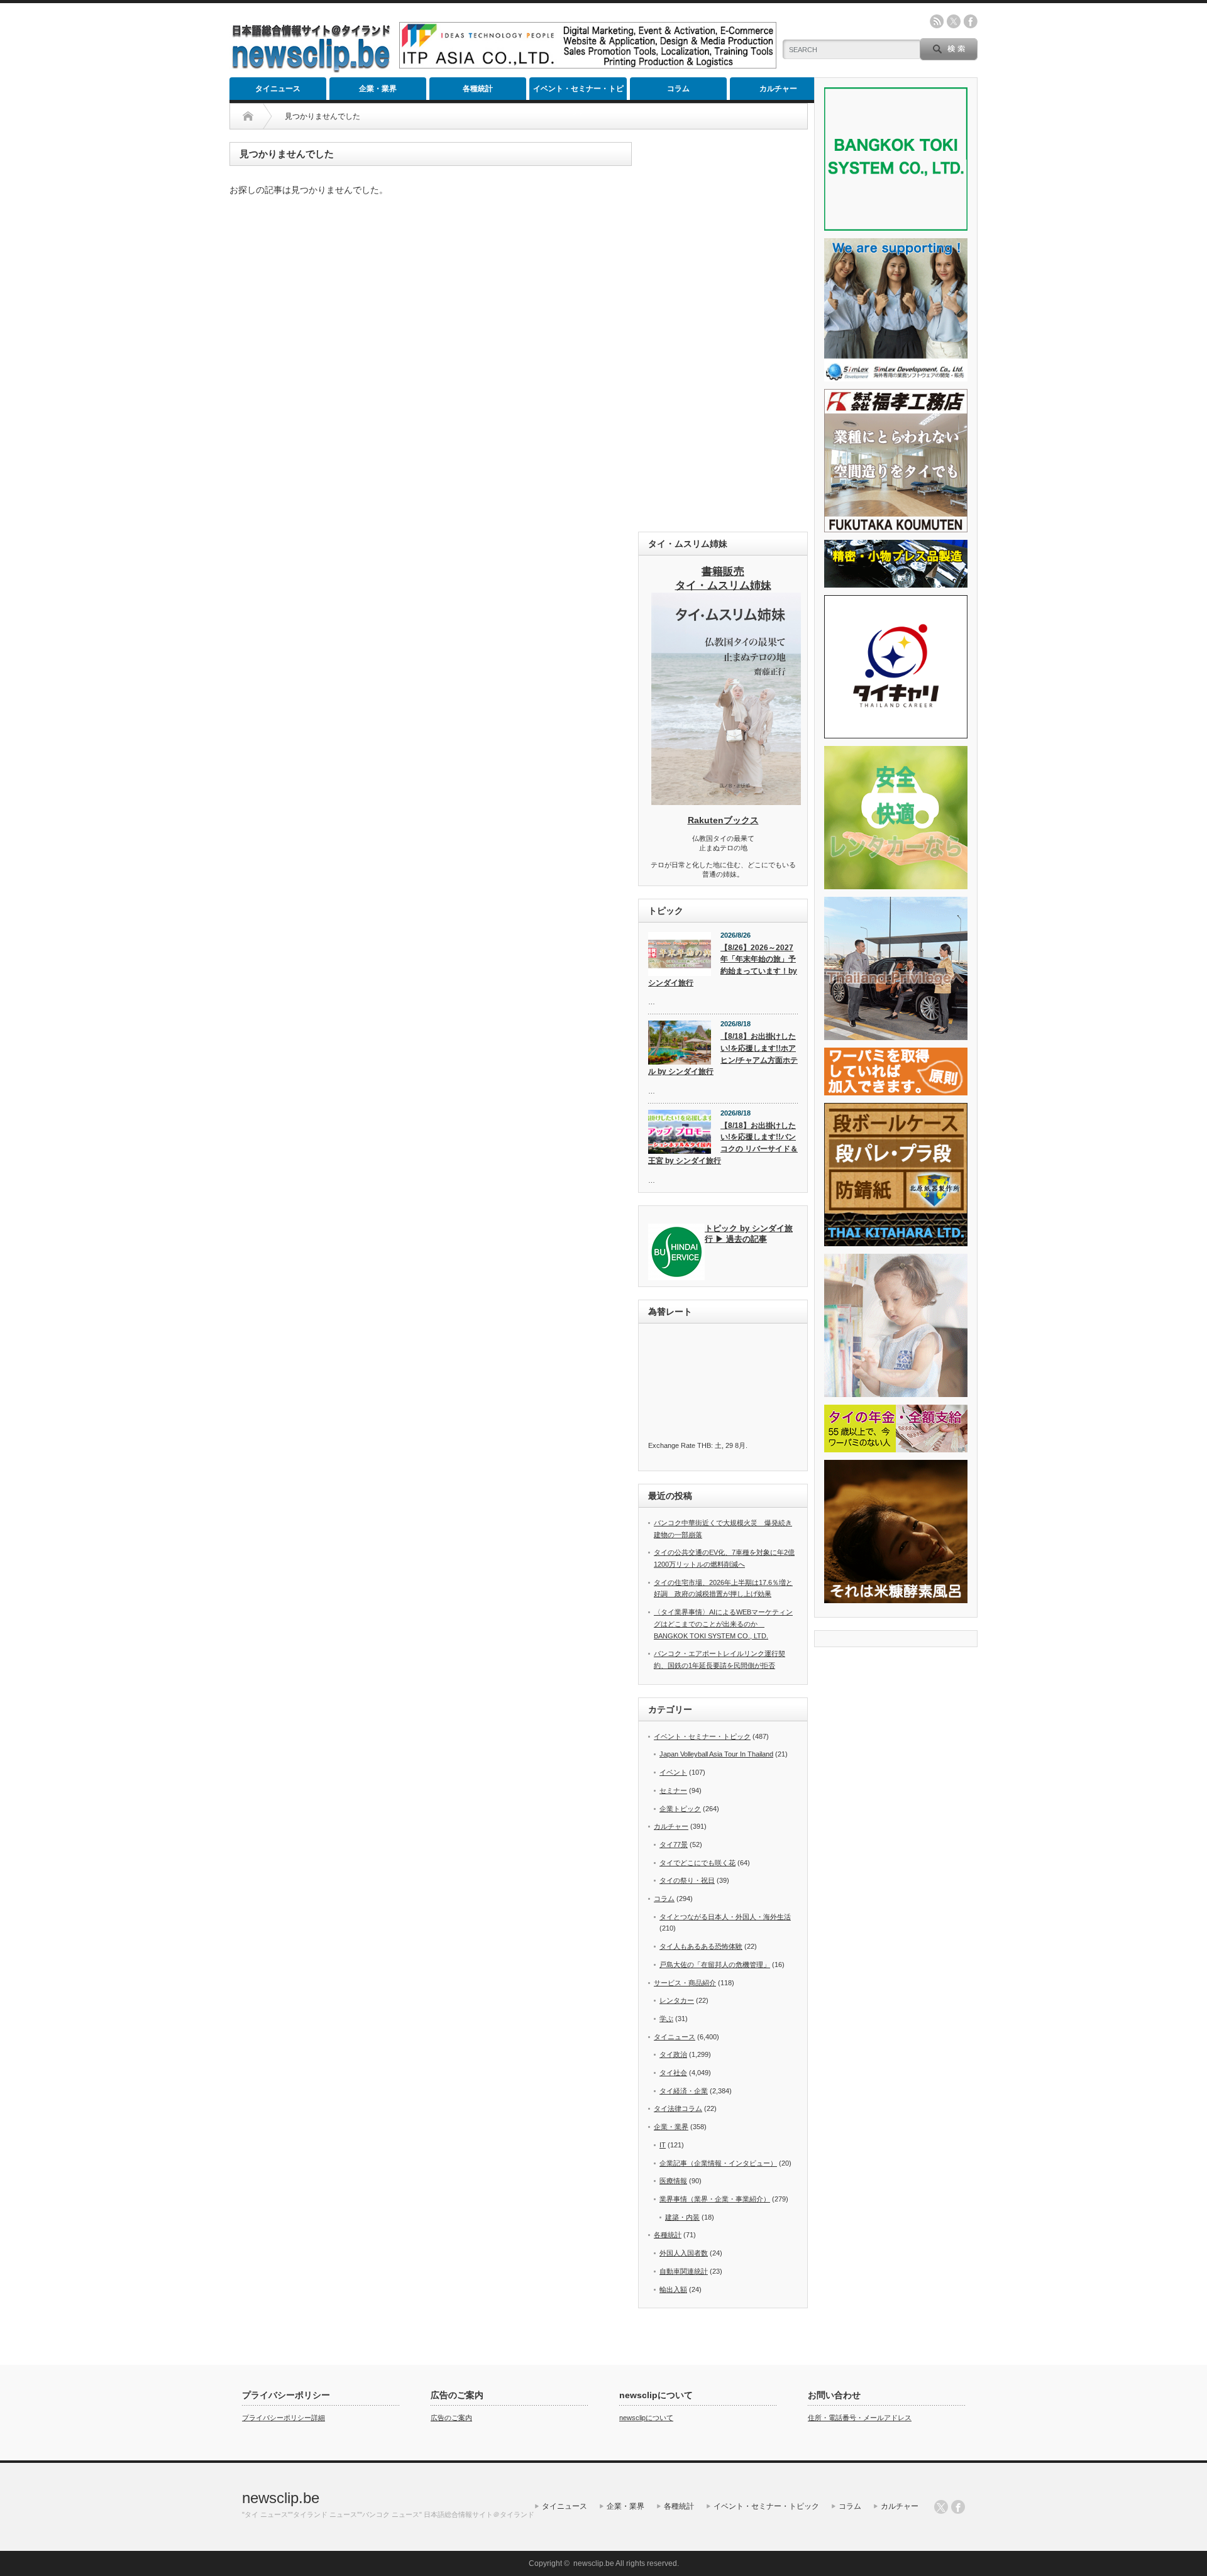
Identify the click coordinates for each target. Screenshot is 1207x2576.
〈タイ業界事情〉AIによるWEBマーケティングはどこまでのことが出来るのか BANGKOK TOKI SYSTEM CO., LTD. (723, 1624)
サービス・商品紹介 (685, 1983)
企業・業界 (378, 89)
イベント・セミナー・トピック (578, 92)
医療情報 (673, 2181)
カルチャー (778, 89)
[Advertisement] (723, 331)
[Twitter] (941, 2507)
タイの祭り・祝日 (687, 1880)
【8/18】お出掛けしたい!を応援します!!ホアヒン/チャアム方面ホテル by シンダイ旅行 (723, 1054)
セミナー (673, 1790)
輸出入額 (673, 2289)
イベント (673, 1772)
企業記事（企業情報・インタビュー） (718, 2163)
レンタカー (677, 2000)
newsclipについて (646, 2418)
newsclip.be (281, 2498)
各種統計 (478, 89)
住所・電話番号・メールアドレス (860, 2418)
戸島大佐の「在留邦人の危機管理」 (715, 1965)
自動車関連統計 (684, 2271)
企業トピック (680, 1809)
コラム (678, 89)
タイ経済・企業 (684, 2091)
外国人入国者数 (684, 2253)
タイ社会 (673, 2073)
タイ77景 (674, 1844)
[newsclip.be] (311, 69)
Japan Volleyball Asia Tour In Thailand (716, 1754)
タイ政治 (673, 2054)
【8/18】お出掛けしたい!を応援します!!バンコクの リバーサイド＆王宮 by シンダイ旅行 (723, 1143)
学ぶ (666, 2019)
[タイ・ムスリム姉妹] (726, 801)
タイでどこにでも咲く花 (697, 1863)
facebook (971, 21)
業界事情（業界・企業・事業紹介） (715, 2199)
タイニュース (278, 89)
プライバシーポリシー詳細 (284, 2418)
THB (704, 1445)
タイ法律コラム (678, 2108)
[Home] (248, 116)
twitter (954, 21)
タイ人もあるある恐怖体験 (701, 1946)
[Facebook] (958, 2507)
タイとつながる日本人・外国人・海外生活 (725, 1917)
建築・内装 (682, 2217)
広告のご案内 (451, 2418)
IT (663, 2145)
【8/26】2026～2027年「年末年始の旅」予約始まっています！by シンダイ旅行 (723, 965)
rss (937, 21)
